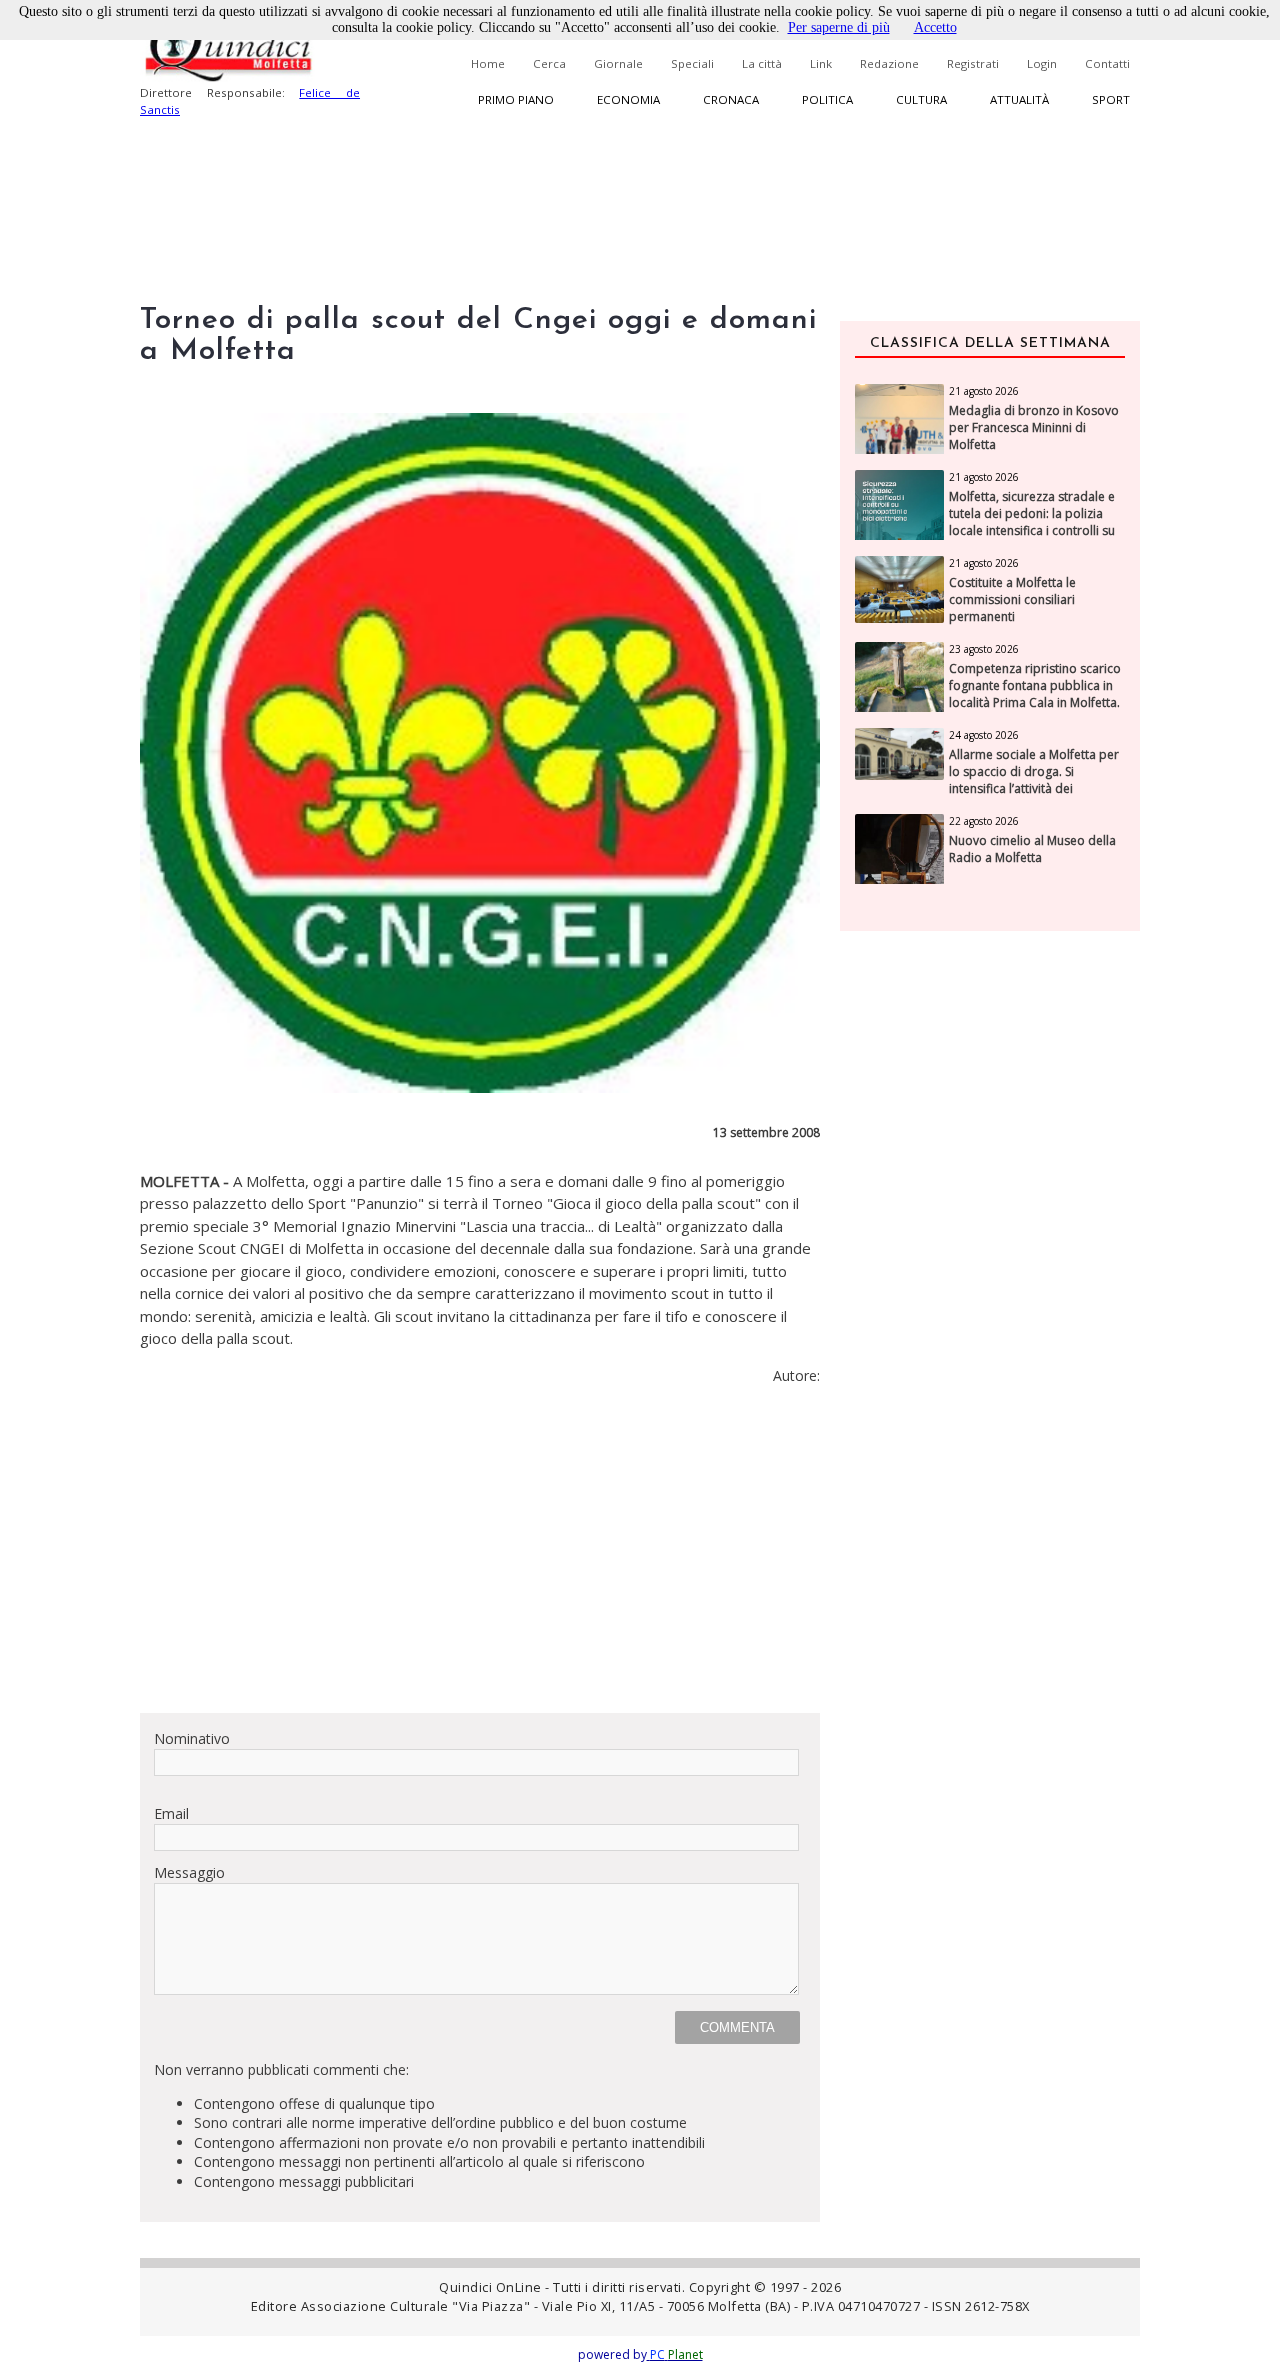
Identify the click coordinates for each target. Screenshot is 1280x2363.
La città (762, 63)
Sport (1111, 99)
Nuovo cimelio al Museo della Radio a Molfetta (1032, 849)
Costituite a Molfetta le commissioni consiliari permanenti (1012, 600)
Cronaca (731, 99)
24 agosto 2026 (984, 735)
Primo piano (516, 99)
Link (821, 63)
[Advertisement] (480, 1557)
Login (1042, 63)
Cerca (549, 63)
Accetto (935, 27)
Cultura (921, 99)
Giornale (618, 63)
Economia (628, 99)
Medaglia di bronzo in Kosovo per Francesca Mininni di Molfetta (1034, 428)
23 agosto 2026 (984, 649)
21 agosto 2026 (984, 391)
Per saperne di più (839, 27)
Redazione (889, 63)
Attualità (1019, 99)
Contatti (1107, 63)
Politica (827, 99)
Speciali (692, 63)
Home (488, 63)
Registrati (973, 63)
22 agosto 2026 (984, 821)
